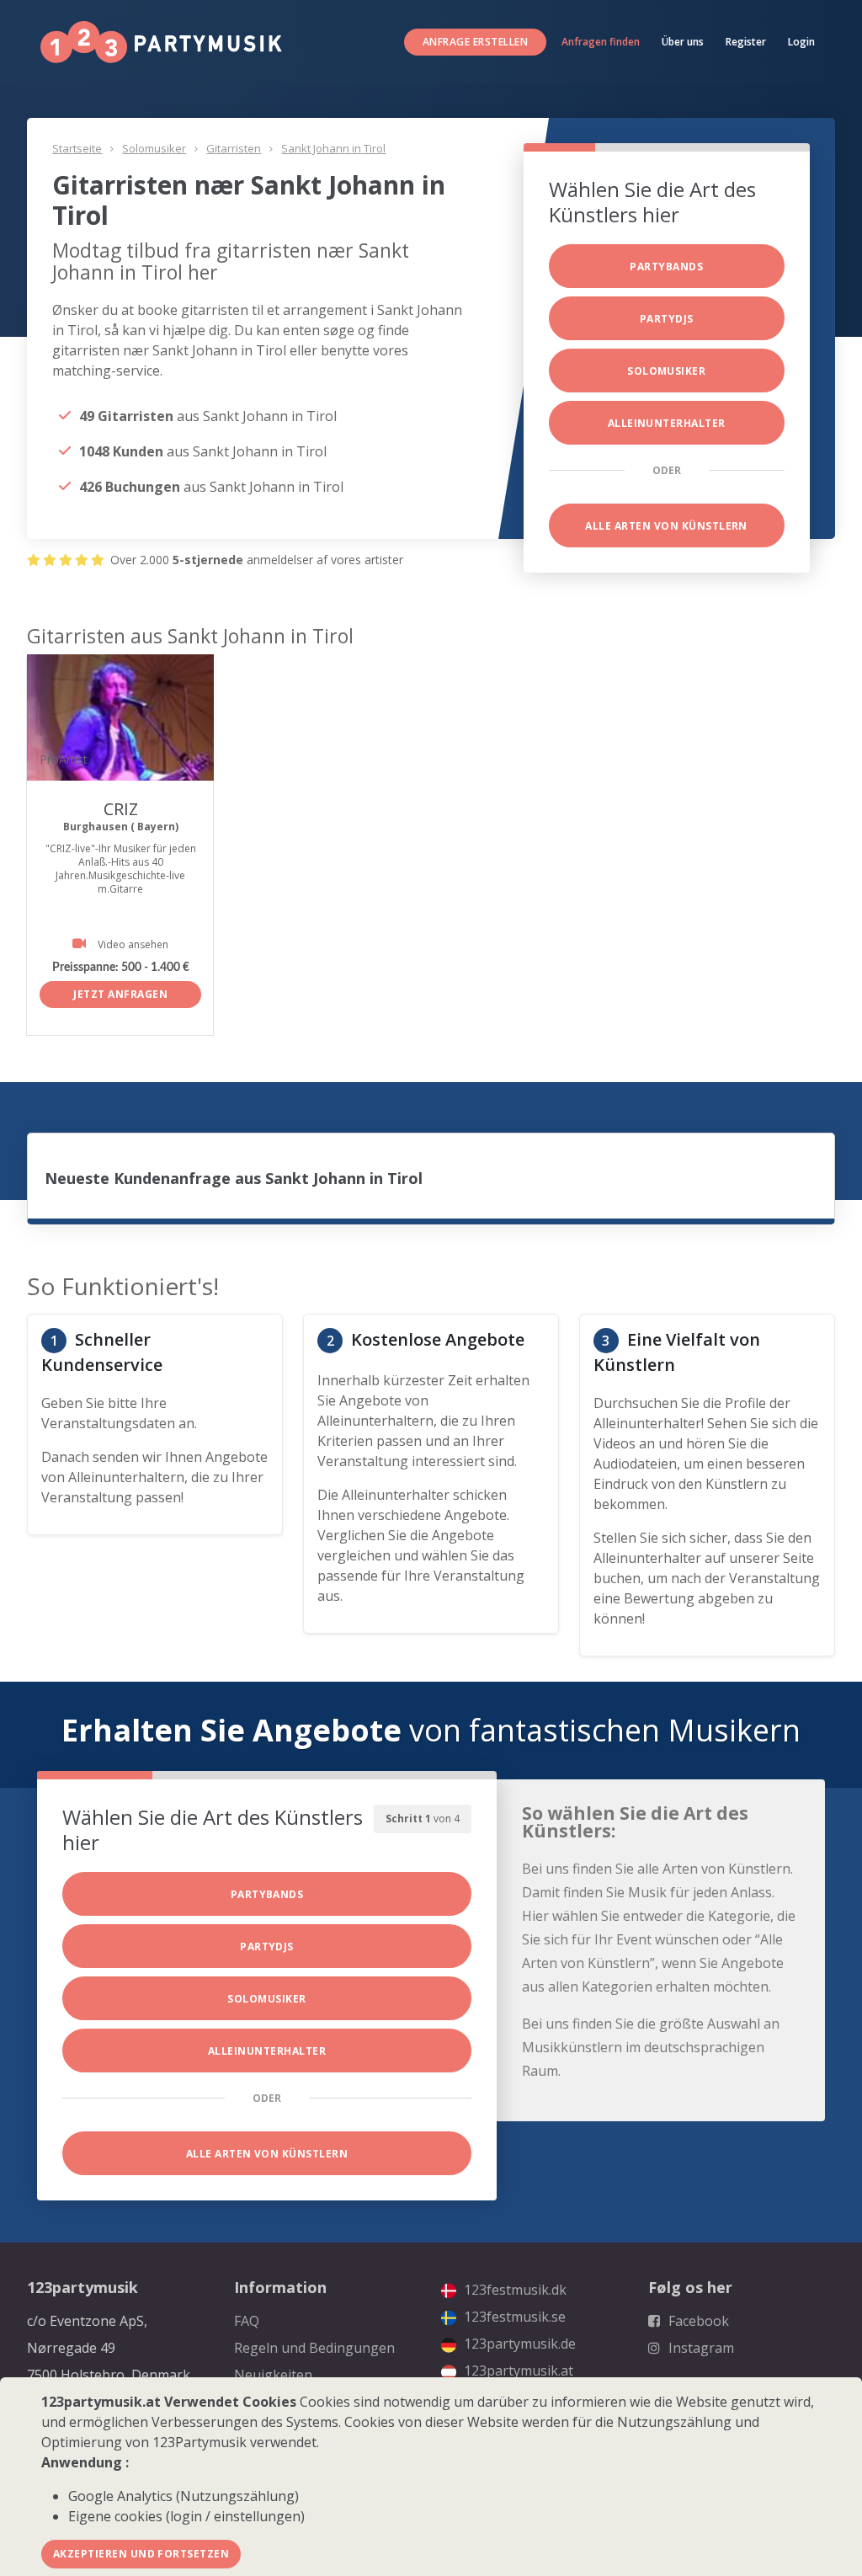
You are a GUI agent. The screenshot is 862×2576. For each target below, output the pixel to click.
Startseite (77, 148)
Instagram (700, 2348)
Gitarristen (234, 148)
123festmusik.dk (513, 2290)
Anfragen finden (601, 42)
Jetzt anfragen (120, 994)
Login (801, 42)
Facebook (697, 2321)
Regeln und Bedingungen (314, 2348)
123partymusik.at (517, 2371)
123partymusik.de (518, 2344)
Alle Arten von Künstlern (666, 526)
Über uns (683, 42)
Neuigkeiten (273, 2375)
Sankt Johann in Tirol (333, 148)
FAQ (247, 2321)
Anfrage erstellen (475, 42)
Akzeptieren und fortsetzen (141, 2554)
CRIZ (121, 809)
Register (746, 42)
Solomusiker (154, 148)
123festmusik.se (513, 2317)
